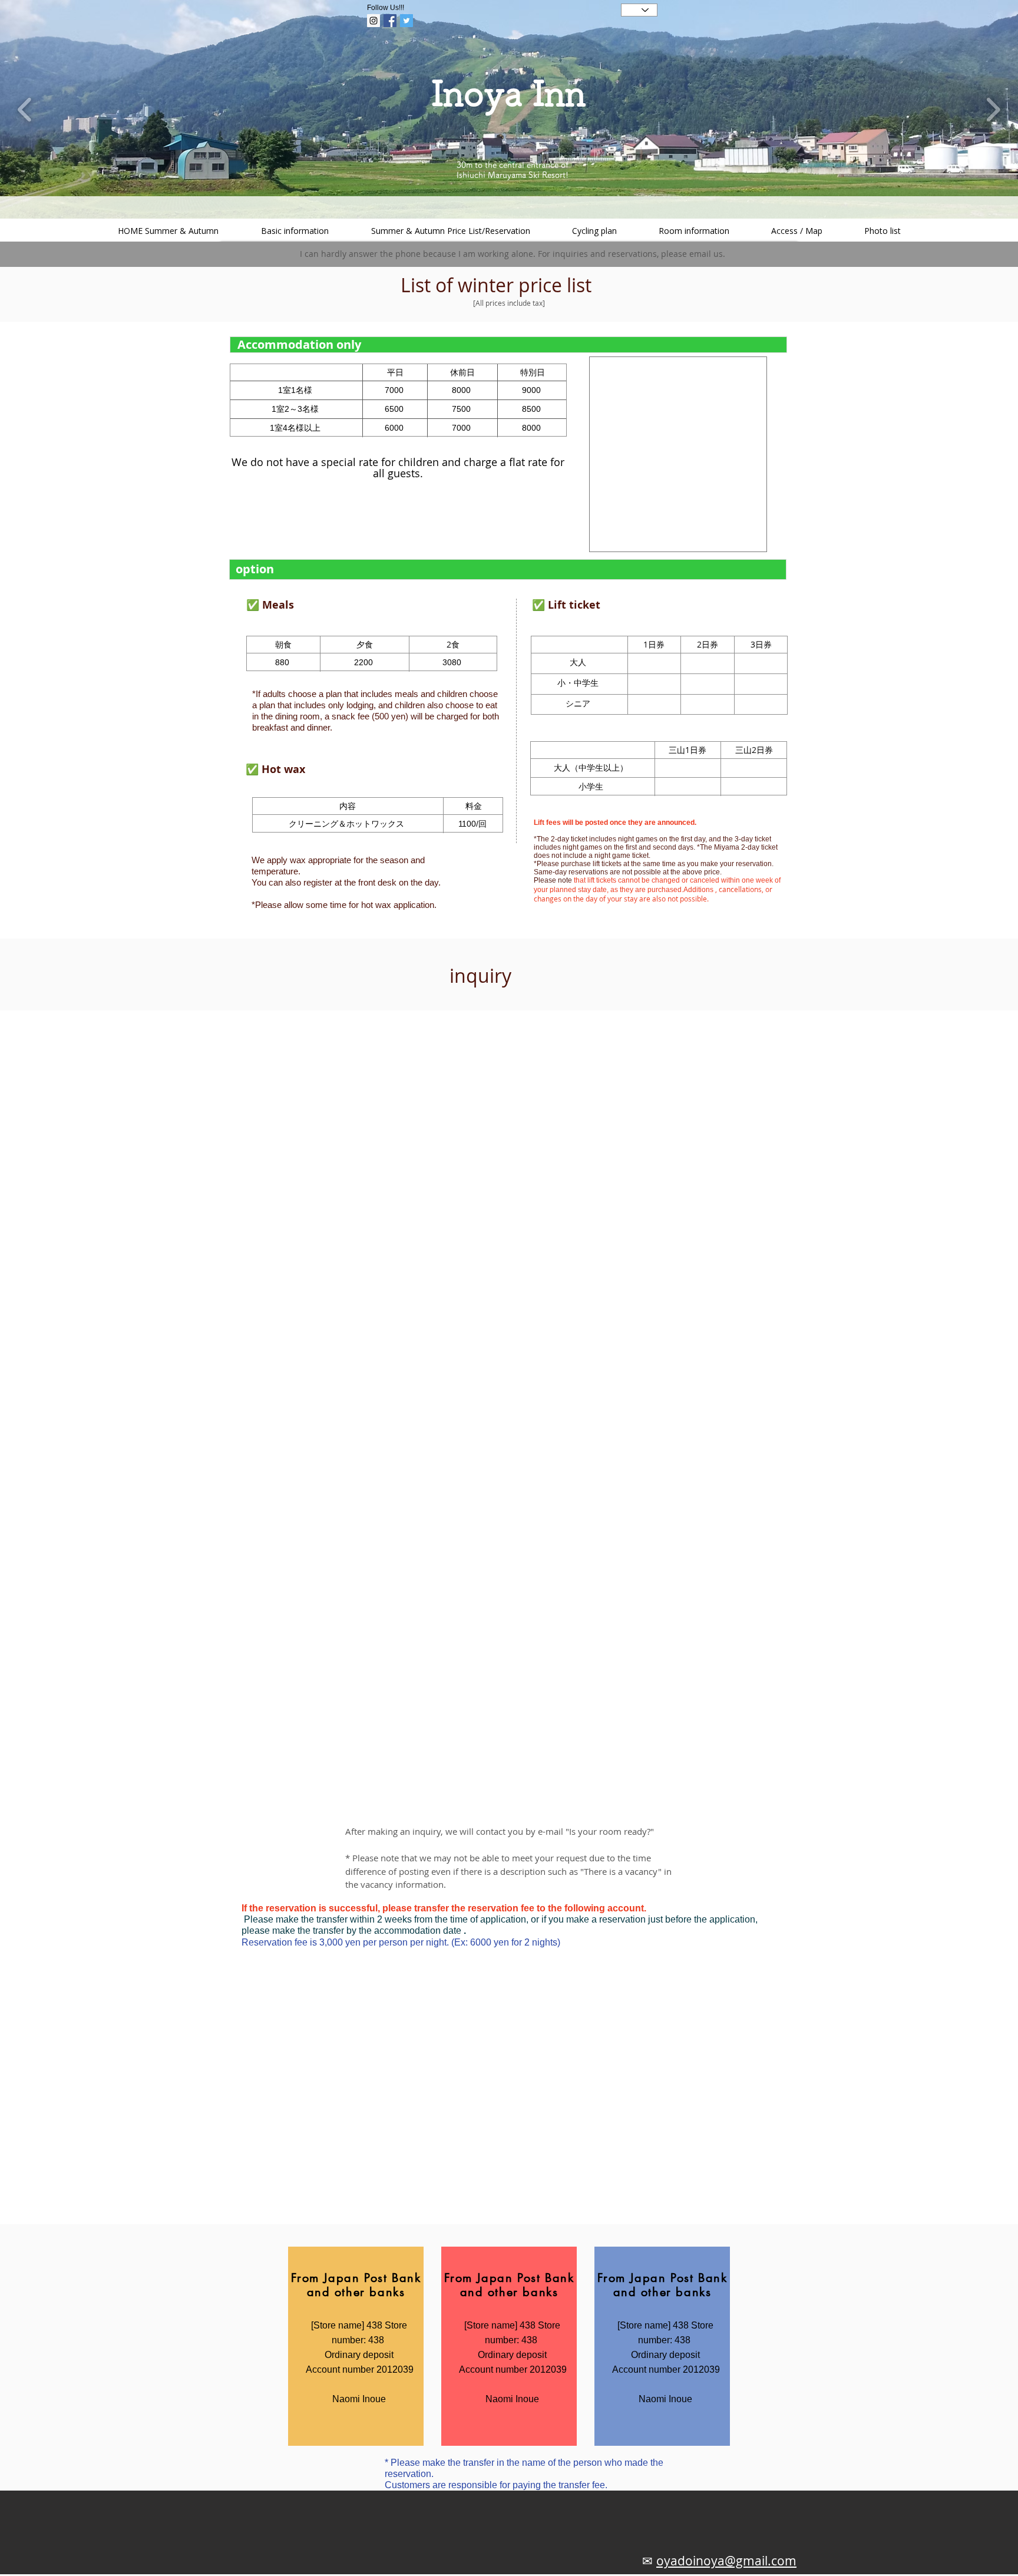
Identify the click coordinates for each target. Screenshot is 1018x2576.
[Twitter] (406, 21)
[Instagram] (374, 21)
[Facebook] (390, 21)
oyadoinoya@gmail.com (726, 2561)
